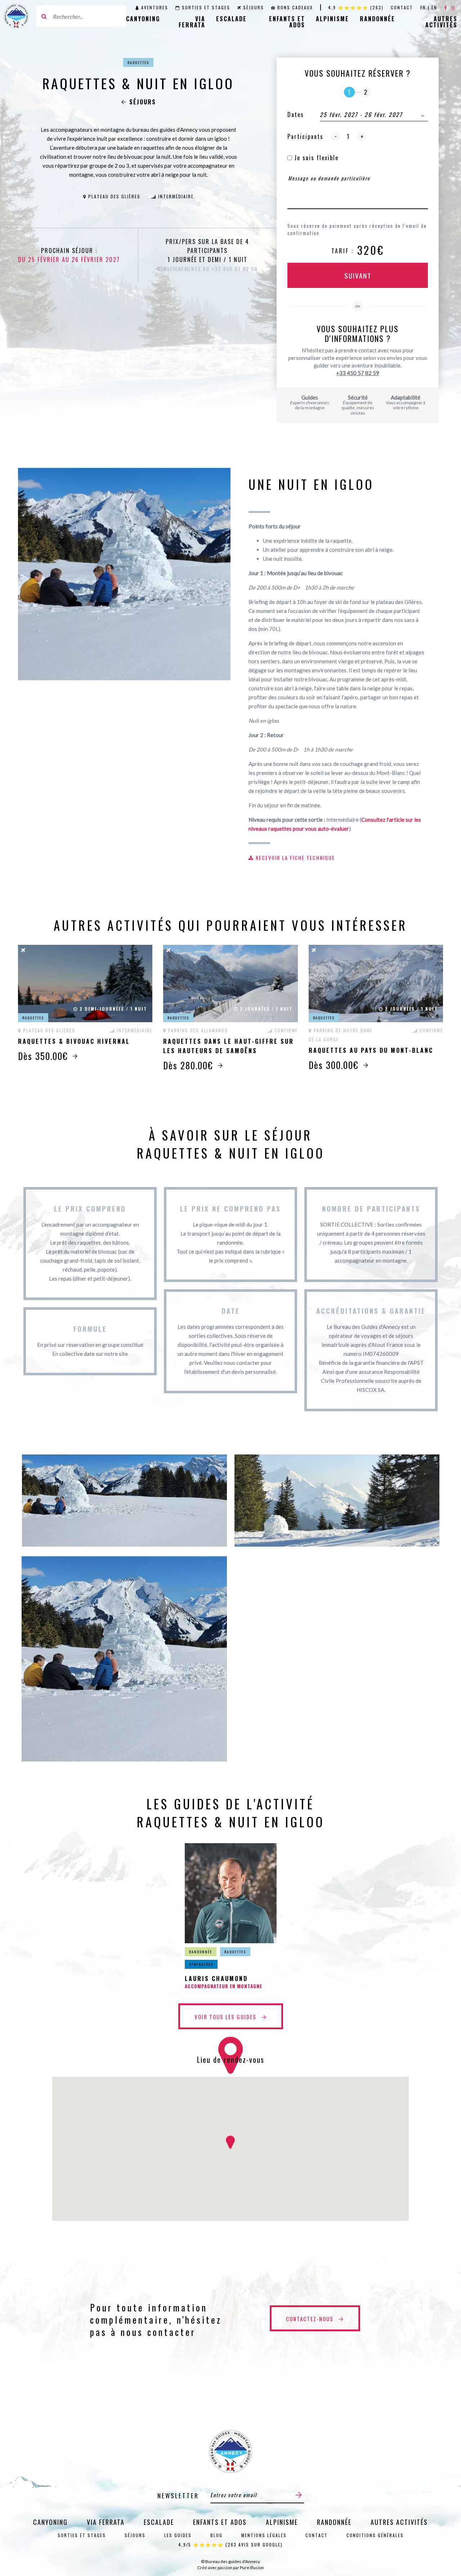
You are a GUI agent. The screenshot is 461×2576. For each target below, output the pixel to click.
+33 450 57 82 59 (358, 373)
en (434, 7)
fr (423, 7)
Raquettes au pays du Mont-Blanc (371, 1050)
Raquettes (138, 62)
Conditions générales (375, 2535)
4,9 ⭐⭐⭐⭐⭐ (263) (356, 7)
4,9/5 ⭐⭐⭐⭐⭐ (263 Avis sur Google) (230, 2545)
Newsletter (178, 2496)
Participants (305, 136)
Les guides (178, 2535)
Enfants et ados (287, 22)
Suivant (358, 275)
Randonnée (377, 19)
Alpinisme (332, 19)
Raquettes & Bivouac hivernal (74, 1041)
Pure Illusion (252, 2568)
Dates (296, 114)
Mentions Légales (264, 2535)
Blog (216, 2535)
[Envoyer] (299, 2495)
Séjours (254, 7)
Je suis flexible (315, 158)
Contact (402, 7)
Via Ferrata (192, 22)
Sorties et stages (206, 7)
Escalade (231, 19)
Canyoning (143, 19)
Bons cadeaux (295, 7)
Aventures (155, 7)
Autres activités (441, 22)
